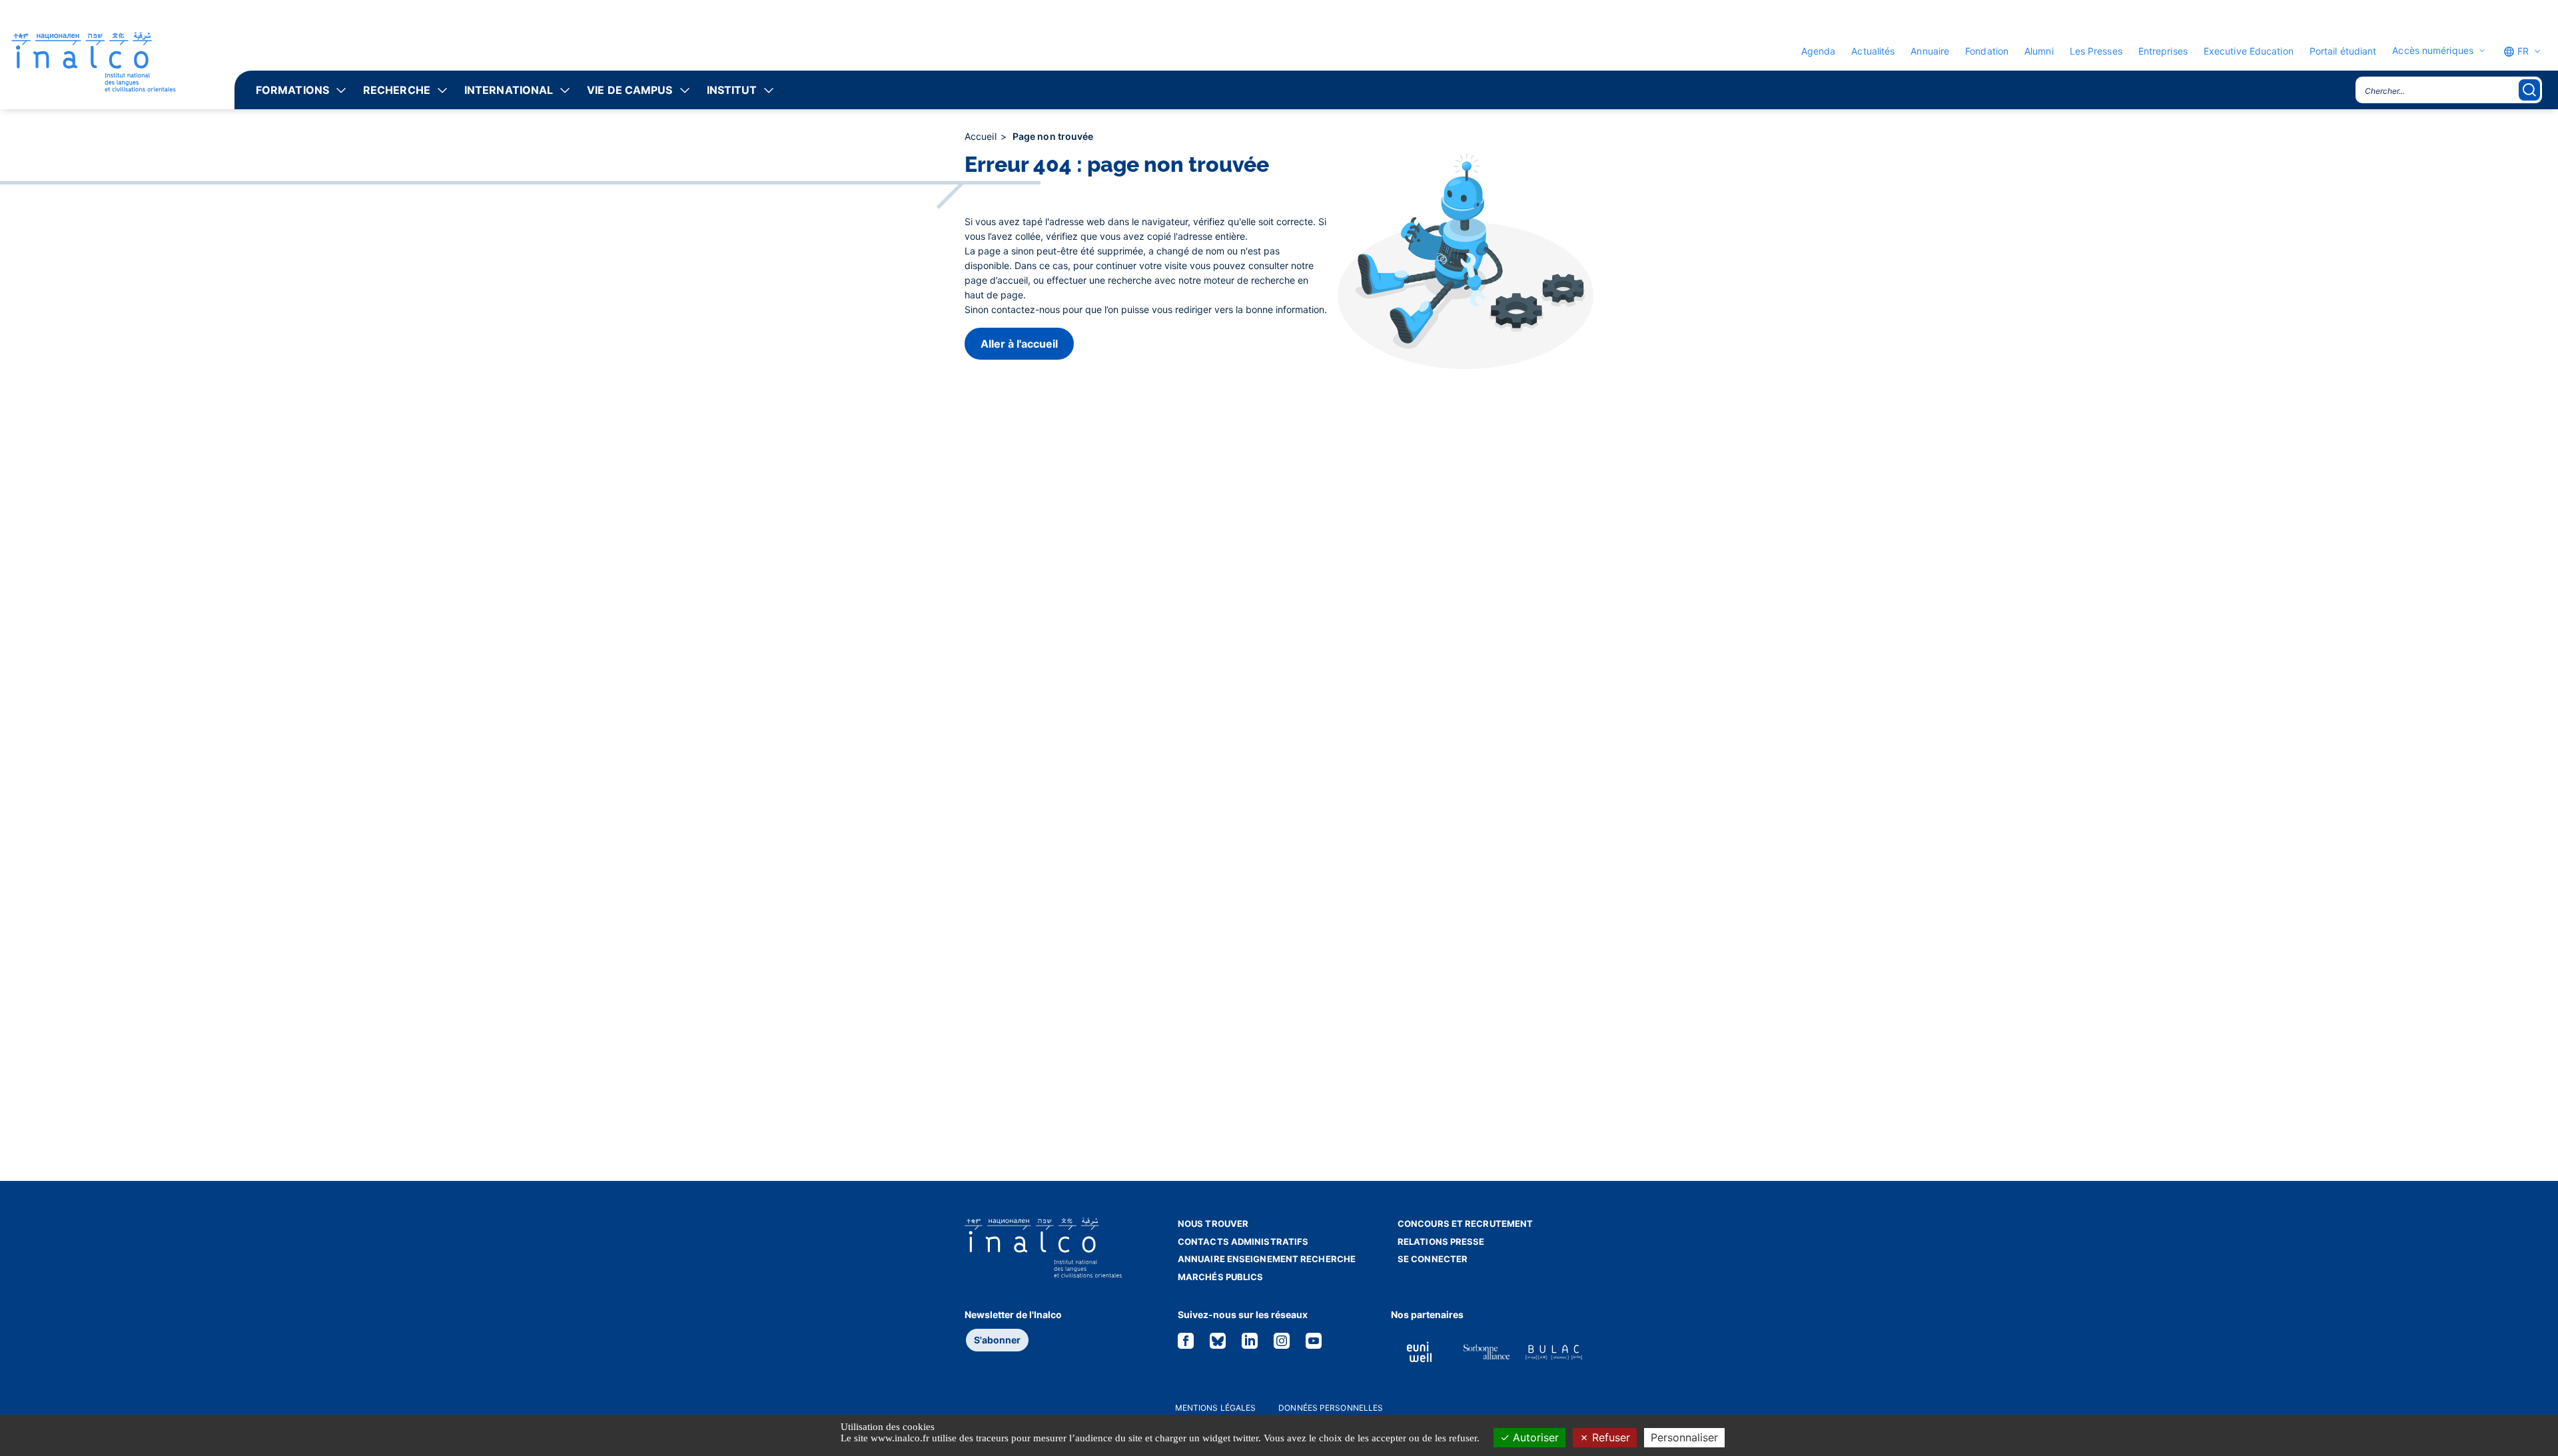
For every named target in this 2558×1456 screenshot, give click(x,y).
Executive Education (2249, 51)
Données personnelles (1331, 1408)
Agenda (1819, 51)
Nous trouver (1213, 1224)
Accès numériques (2433, 51)
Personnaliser (1684, 1437)
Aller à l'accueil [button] (1019, 344)
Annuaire (1930, 51)
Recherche (397, 90)
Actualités (1873, 51)
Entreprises (2163, 51)
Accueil (982, 136)
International (509, 90)
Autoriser (1534, 1437)
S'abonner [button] (997, 1340)
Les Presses (2096, 51)
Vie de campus (630, 90)
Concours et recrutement (1465, 1224)
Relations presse (1441, 1242)
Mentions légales (1216, 1408)
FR (2522, 51)
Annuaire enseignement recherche (1267, 1259)
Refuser (1609, 1437)
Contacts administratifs (1243, 1242)
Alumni (2039, 51)
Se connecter (1433, 1259)
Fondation (1987, 51)
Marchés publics (1221, 1277)
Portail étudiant (2343, 51)
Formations (292, 90)
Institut (732, 90)
